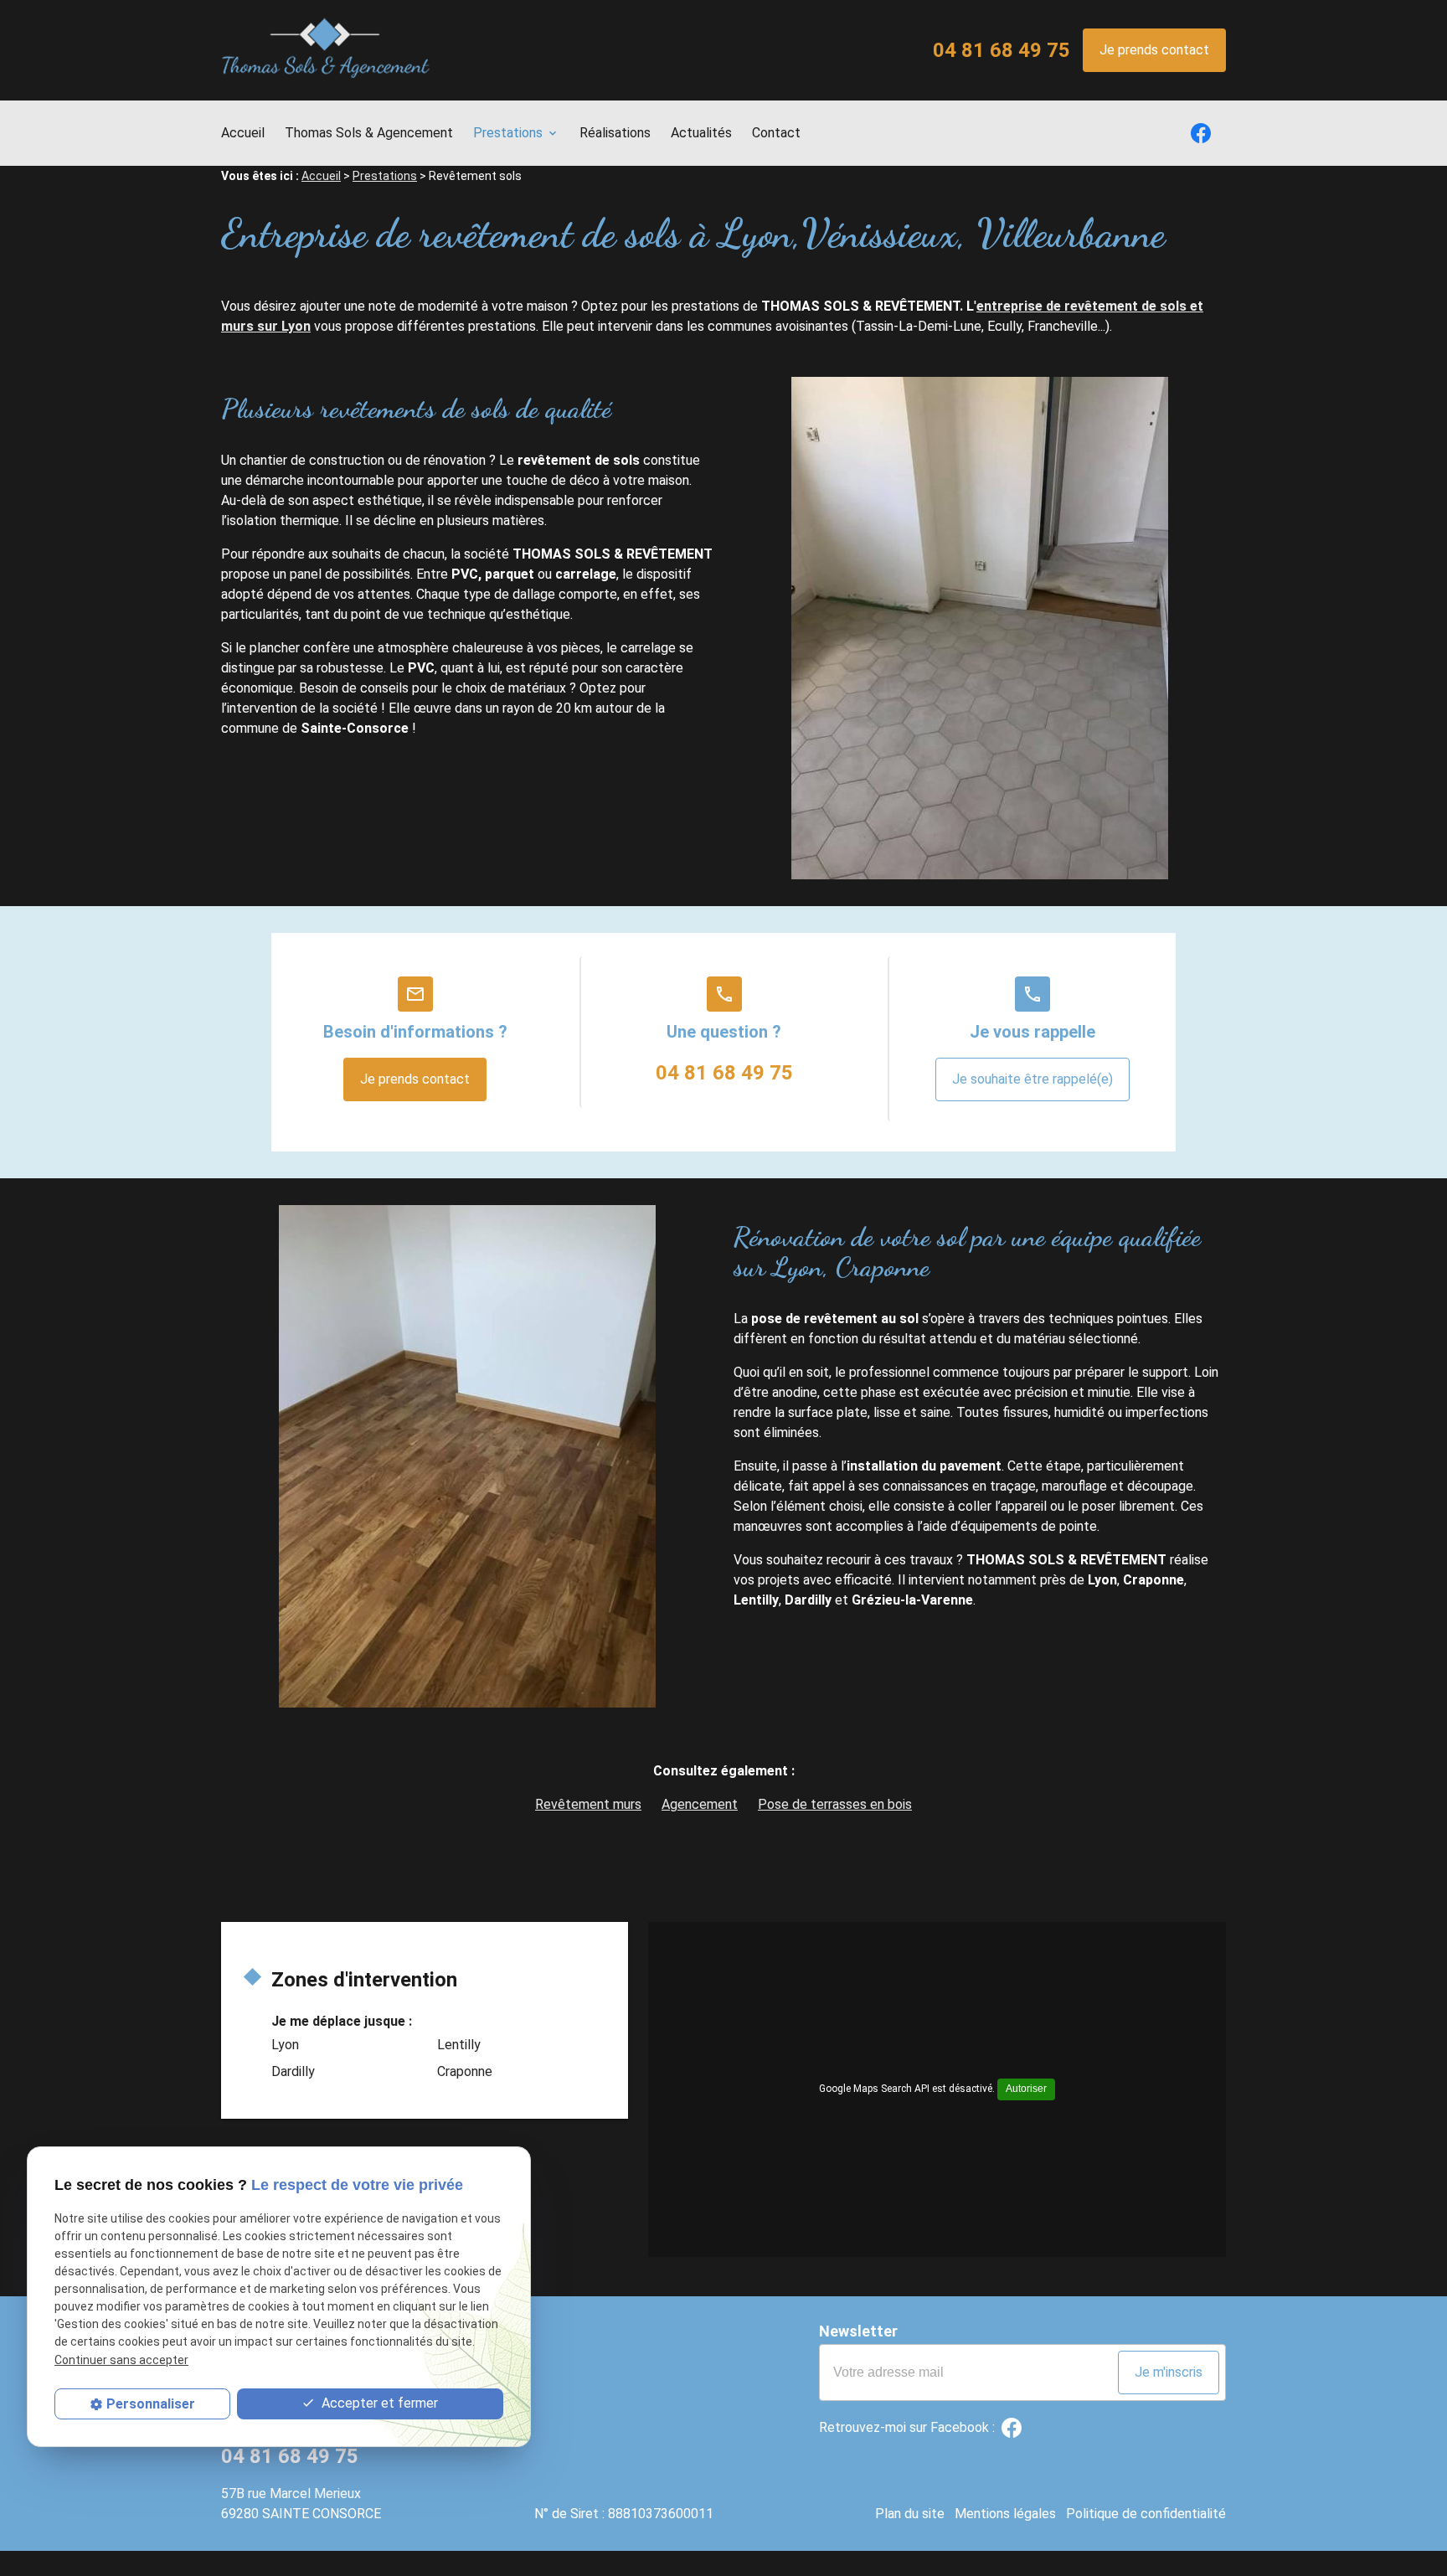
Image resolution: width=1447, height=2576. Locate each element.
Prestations (508, 133)
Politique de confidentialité (1146, 2514)
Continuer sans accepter (121, 2360)
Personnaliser (151, 2404)
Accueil (243, 133)
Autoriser (1026, 2089)
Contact (776, 133)
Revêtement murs (588, 1804)
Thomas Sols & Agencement (369, 133)
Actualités (701, 133)
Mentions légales (1005, 2514)
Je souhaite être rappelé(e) (1032, 1079)
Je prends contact (1154, 50)
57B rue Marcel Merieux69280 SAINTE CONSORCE (301, 2504)
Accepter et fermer (378, 2403)
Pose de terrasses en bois (835, 1804)
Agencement (700, 1804)
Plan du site (910, 2514)
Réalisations (615, 133)
